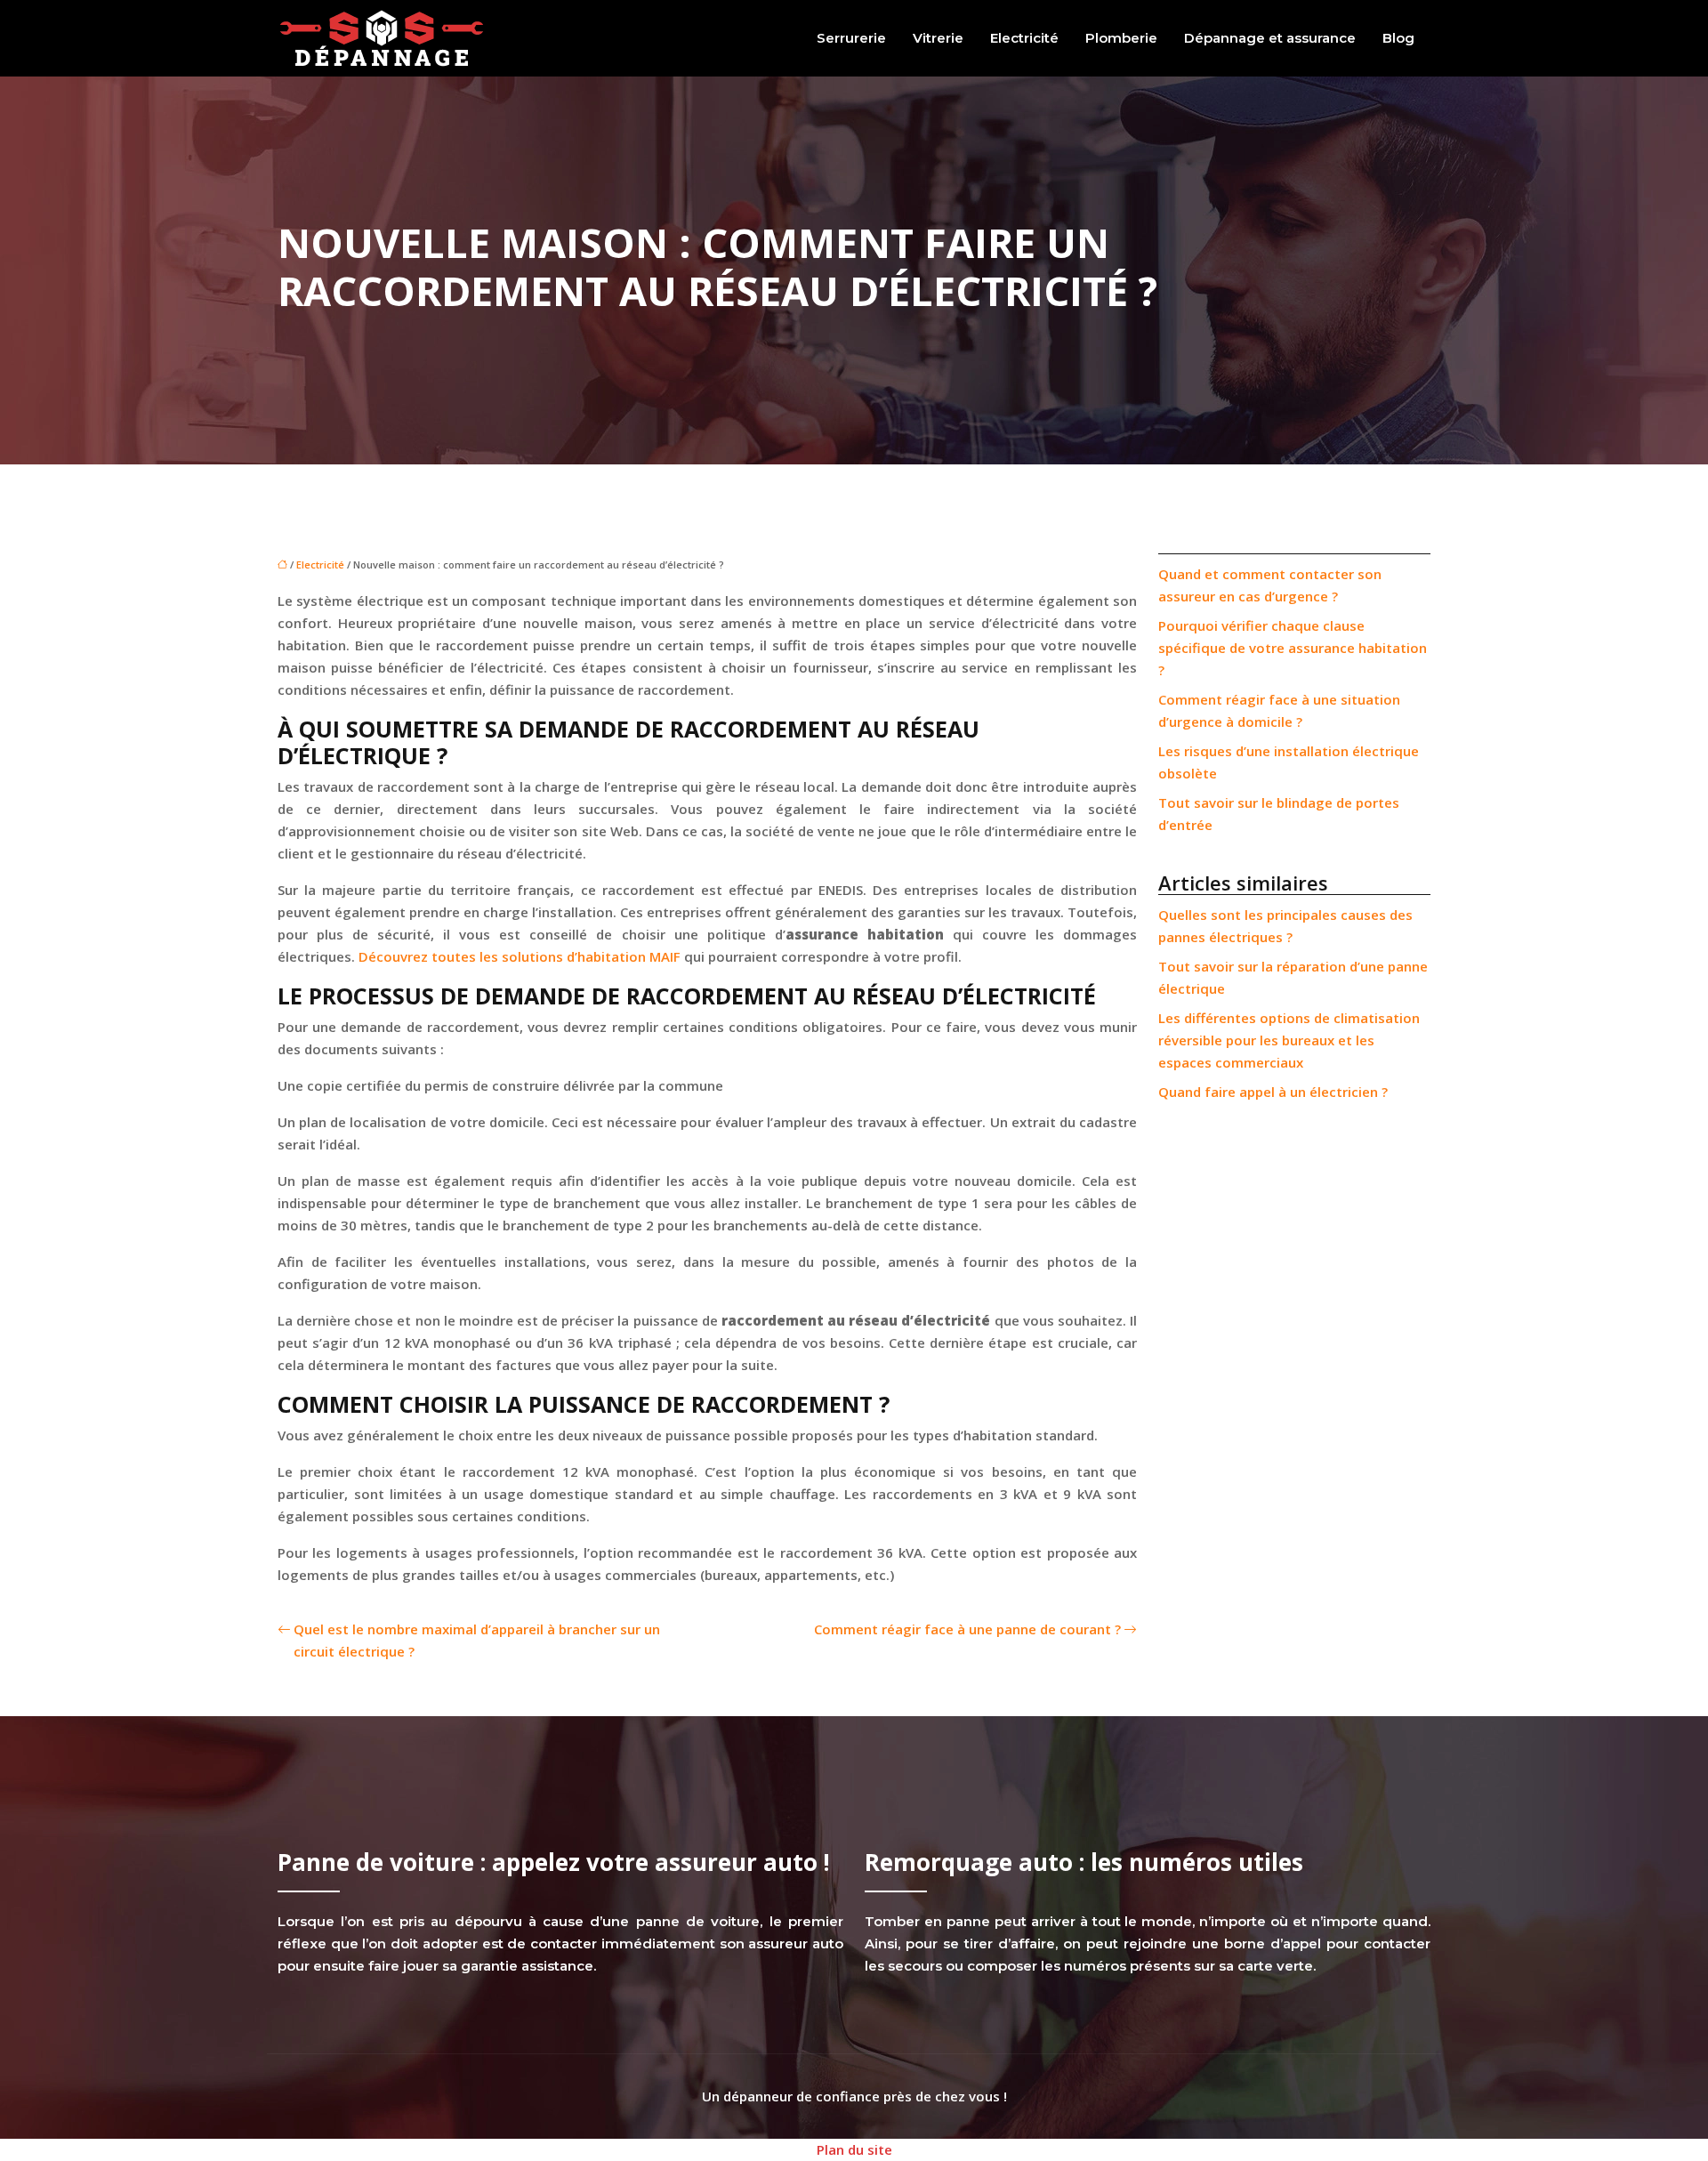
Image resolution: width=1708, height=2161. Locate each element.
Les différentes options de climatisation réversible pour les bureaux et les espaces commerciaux (1289, 1040)
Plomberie (1121, 38)
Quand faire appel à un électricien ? (1273, 1092)
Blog (1398, 38)
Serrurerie (851, 38)
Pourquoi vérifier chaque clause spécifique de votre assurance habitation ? (1293, 648)
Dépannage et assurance (1270, 38)
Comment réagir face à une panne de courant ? (967, 1629)
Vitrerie (938, 38)
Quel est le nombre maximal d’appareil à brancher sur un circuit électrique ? (477, 1640)
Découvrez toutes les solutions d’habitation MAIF (520, 956)
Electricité (1024, 38)
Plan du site (854, 2149)
